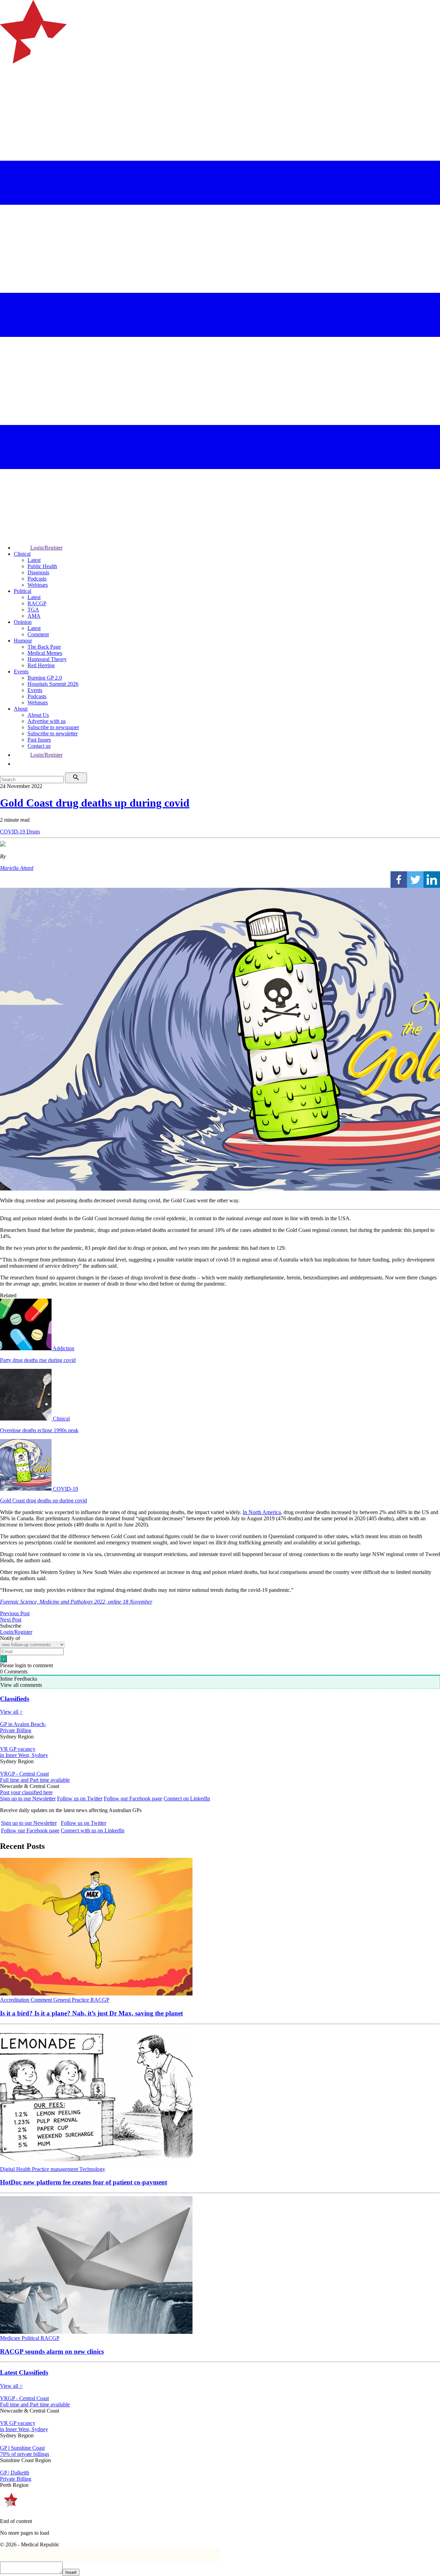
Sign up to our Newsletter (28, 1798)
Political (23, 591)
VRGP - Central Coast (24, 1774)
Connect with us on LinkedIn (93, 1830)
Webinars (38, 585)
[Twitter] (415, 880)
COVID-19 (13, 832)
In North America (262, 1512)
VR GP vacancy (18, 1749)
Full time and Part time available (35, 1780)
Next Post (11, 1620)
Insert (71, 2572)
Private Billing (16, 1730)
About (21, 709)
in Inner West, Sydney (24, 1755)
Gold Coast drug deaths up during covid (95, 803)
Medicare (11, 2338)
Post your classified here (26, 1792)
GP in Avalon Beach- (23, 1724)
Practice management (56, 2169)
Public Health (42, 566)
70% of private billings (25, 2454)
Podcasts (37, 579)
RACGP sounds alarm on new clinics (52, 2351)
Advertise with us (47, 721)
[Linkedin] (432, 880)
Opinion (23, 622)
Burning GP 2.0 (45, 678)
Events (21, 672)
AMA (34, 616)
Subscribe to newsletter (53, 733)
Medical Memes (45, 653)
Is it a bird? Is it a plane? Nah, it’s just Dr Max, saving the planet (91, 2013)
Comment (38, 634)
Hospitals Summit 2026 (53, 684)
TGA (33, 610)
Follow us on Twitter (80, 1798)
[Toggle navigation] (8, 91)
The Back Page (44, 647)
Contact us (39, 746)
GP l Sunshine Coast (22, 2448)
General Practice (72, 2000)
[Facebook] (399, 880)
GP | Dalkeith (15, 2473)
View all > (11, 1712)
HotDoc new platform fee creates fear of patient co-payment (84, 2182)
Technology (92, 2169)
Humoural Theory (47, 659)
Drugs (33, 832)
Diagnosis (38, 572)
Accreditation (15, 2000)
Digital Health (16, 2169)
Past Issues (39, 740)
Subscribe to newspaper (53, 727)
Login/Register (46, 548)
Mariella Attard (17, 868)
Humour (23, 641)
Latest (34, 560)
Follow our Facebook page (133, 1798)
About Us (38, 715)
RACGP (37, 603)
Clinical (22, 554)
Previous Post (15, 1613)
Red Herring (41, 665)
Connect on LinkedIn (187, 1798)
